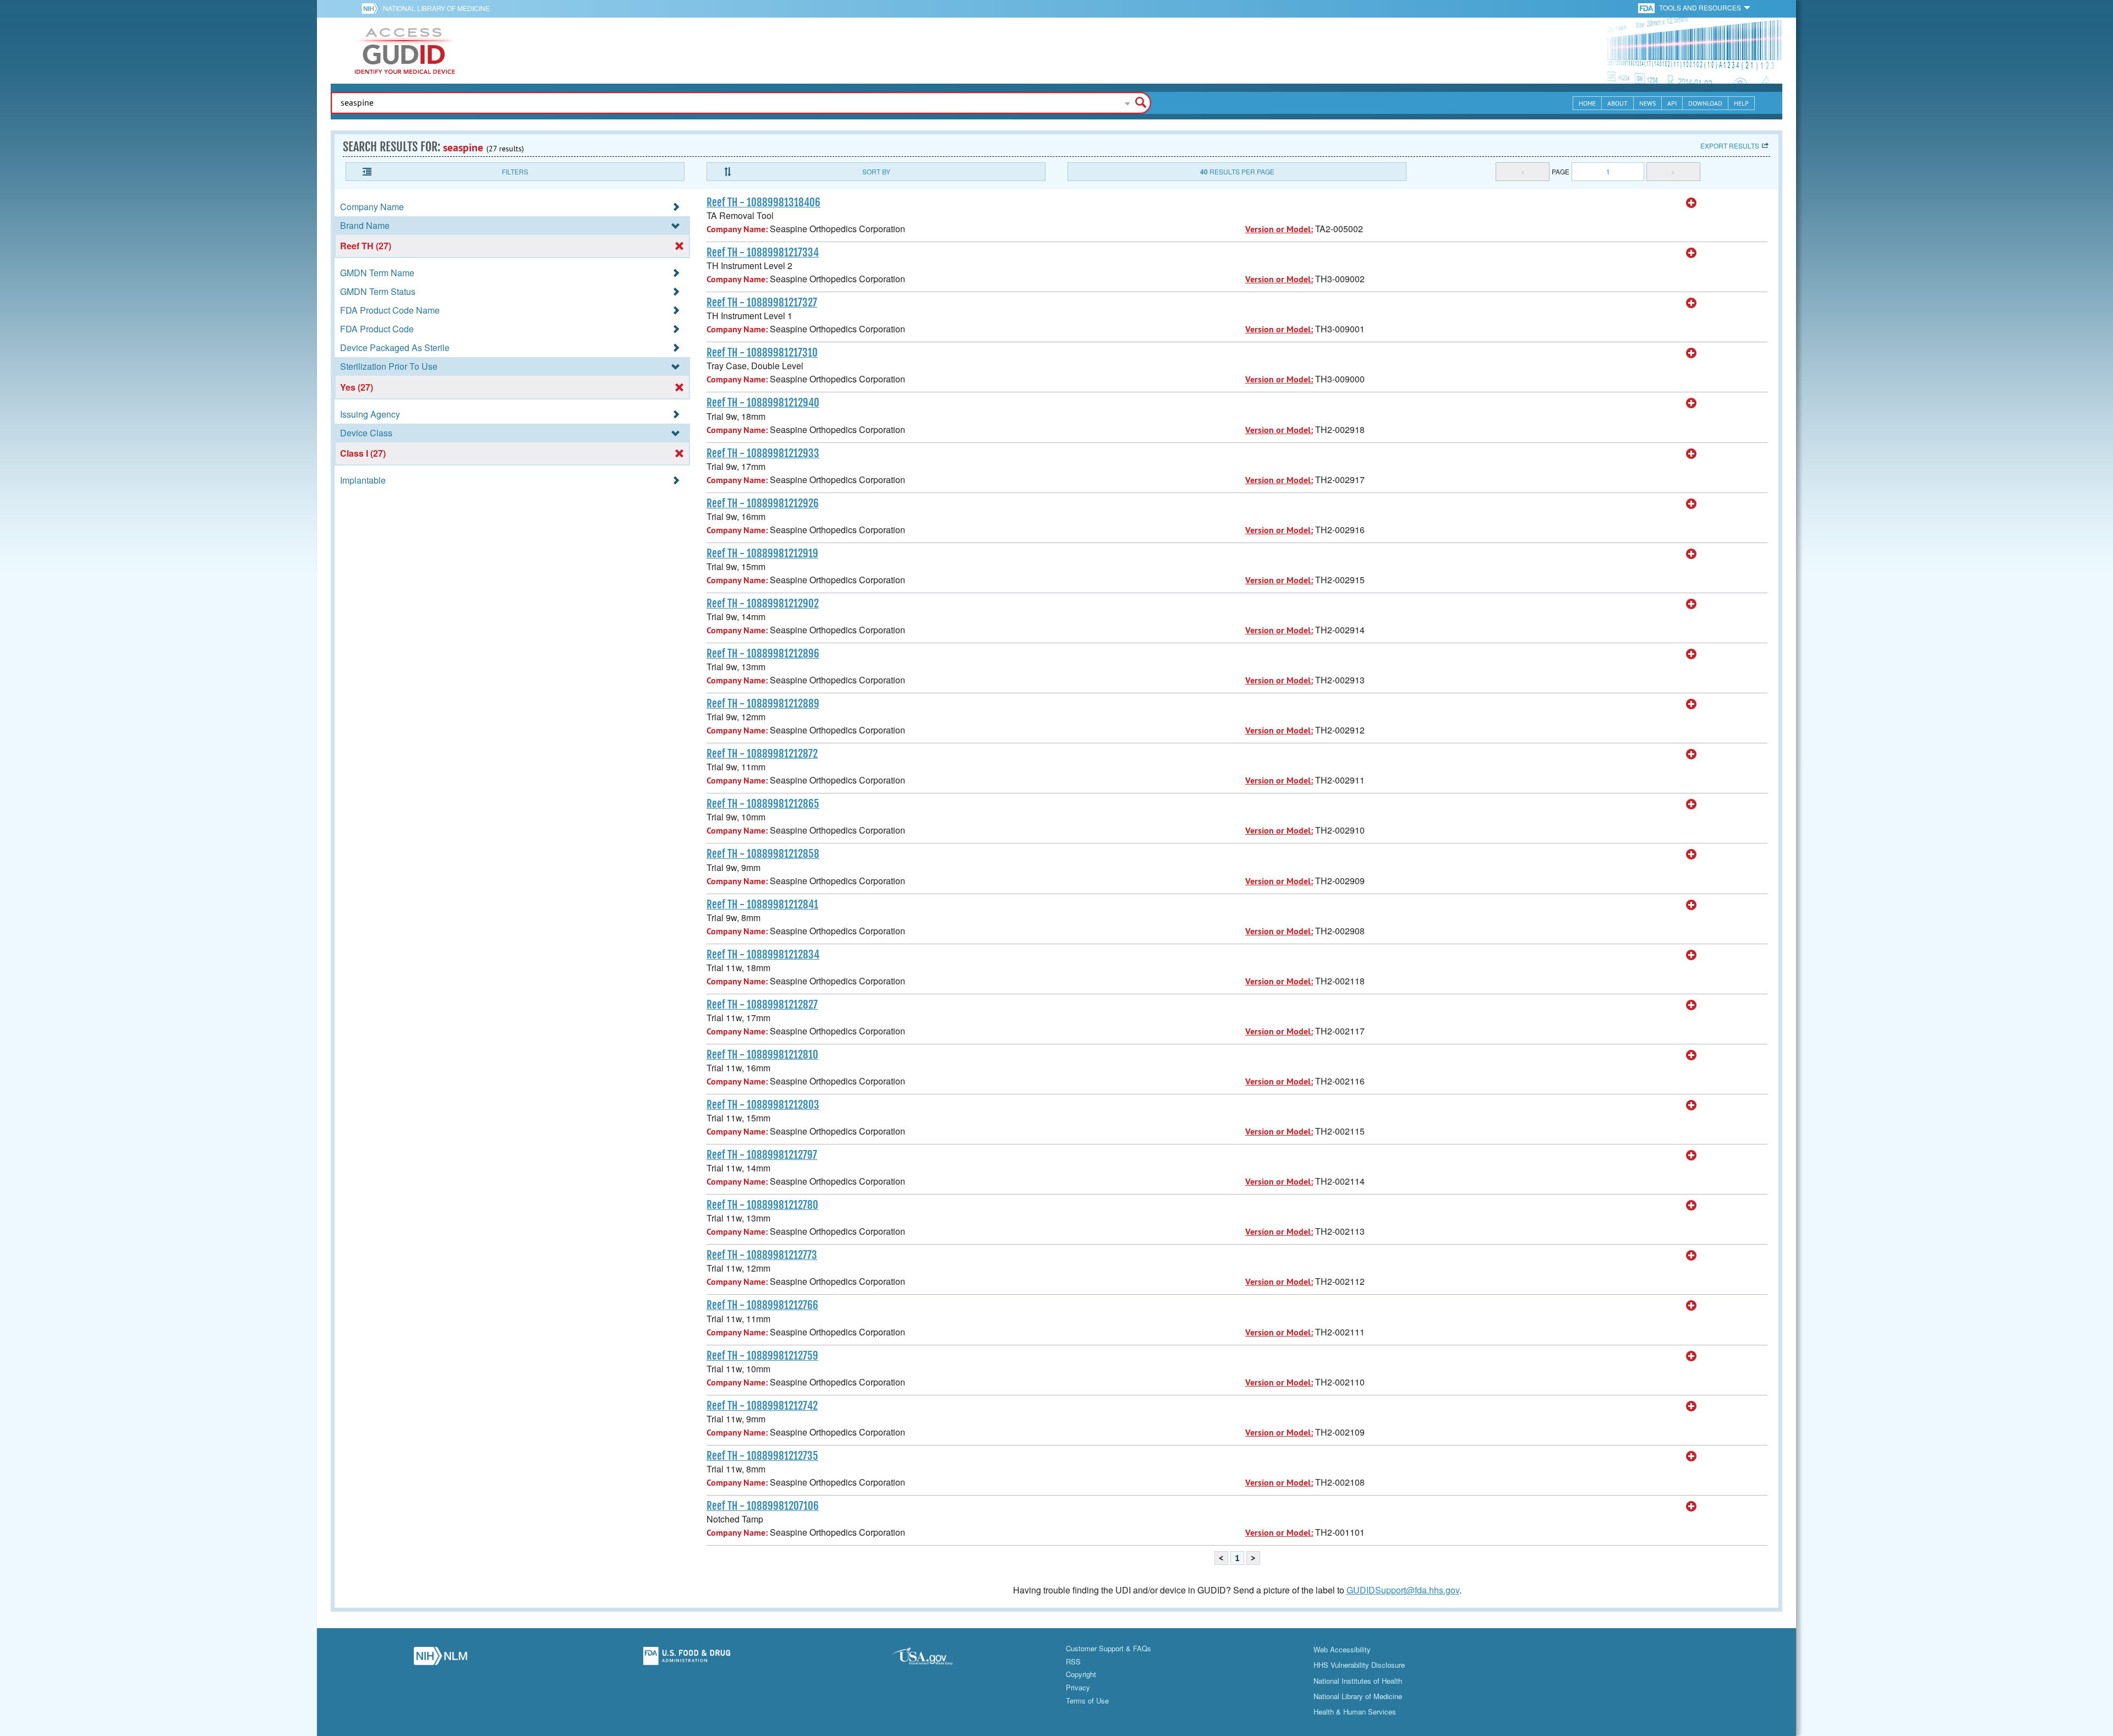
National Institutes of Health (1358, 1681)
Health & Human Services (1355, 1712)
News (1647, 103)
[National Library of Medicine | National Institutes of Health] (440, 1659)
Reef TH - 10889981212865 (763, 804)
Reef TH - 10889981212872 (762, 754)
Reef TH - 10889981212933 (763, 453)
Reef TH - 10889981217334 (763, 253)
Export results (1730, 146)
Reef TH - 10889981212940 (763, 403)
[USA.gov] (933, 1659)
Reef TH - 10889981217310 (762, 353)
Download (1705, 103)
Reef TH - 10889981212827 (762, 1005)
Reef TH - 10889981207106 (763, 1506)
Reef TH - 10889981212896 (763, 654)
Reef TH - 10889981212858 (763, 854)
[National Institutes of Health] (372, 8)
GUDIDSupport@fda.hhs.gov (1403, 1590)
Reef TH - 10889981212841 (762, 905)
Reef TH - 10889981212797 (762, 1155)
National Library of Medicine (436, 8)
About (1617, 103)
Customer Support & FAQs (1108, 1648)
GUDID (405, 51)
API (1672, 103)
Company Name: (737, 229)
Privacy (1078, 1687)
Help (1741, 103)
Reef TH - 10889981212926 (763, 503)
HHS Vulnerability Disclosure (1359, 1665)
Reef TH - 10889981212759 (762, 1356)
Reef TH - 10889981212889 (763, 704)
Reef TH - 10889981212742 (762, 1406)
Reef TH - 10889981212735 (762, 1456)
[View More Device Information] (1692, 203)
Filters (515, 171)
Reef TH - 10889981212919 (762, 554)
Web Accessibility (1342, 1649)
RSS (1073, 1661)
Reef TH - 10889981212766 (762, 1305)
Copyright (1081, 1674)
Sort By (876, 171)
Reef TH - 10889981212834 (763, 955)
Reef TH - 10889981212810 (762, 1055)
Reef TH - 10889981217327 (762, 303)
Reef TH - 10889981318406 (763, 202)
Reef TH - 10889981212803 (763, 1105)
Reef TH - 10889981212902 (763, 604)
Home (1587, 103)
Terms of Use (1087, 1701)
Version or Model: (1279, 229)
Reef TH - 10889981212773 (762, 1255)
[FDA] (1647, 7)
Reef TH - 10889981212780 (762, 1205)
